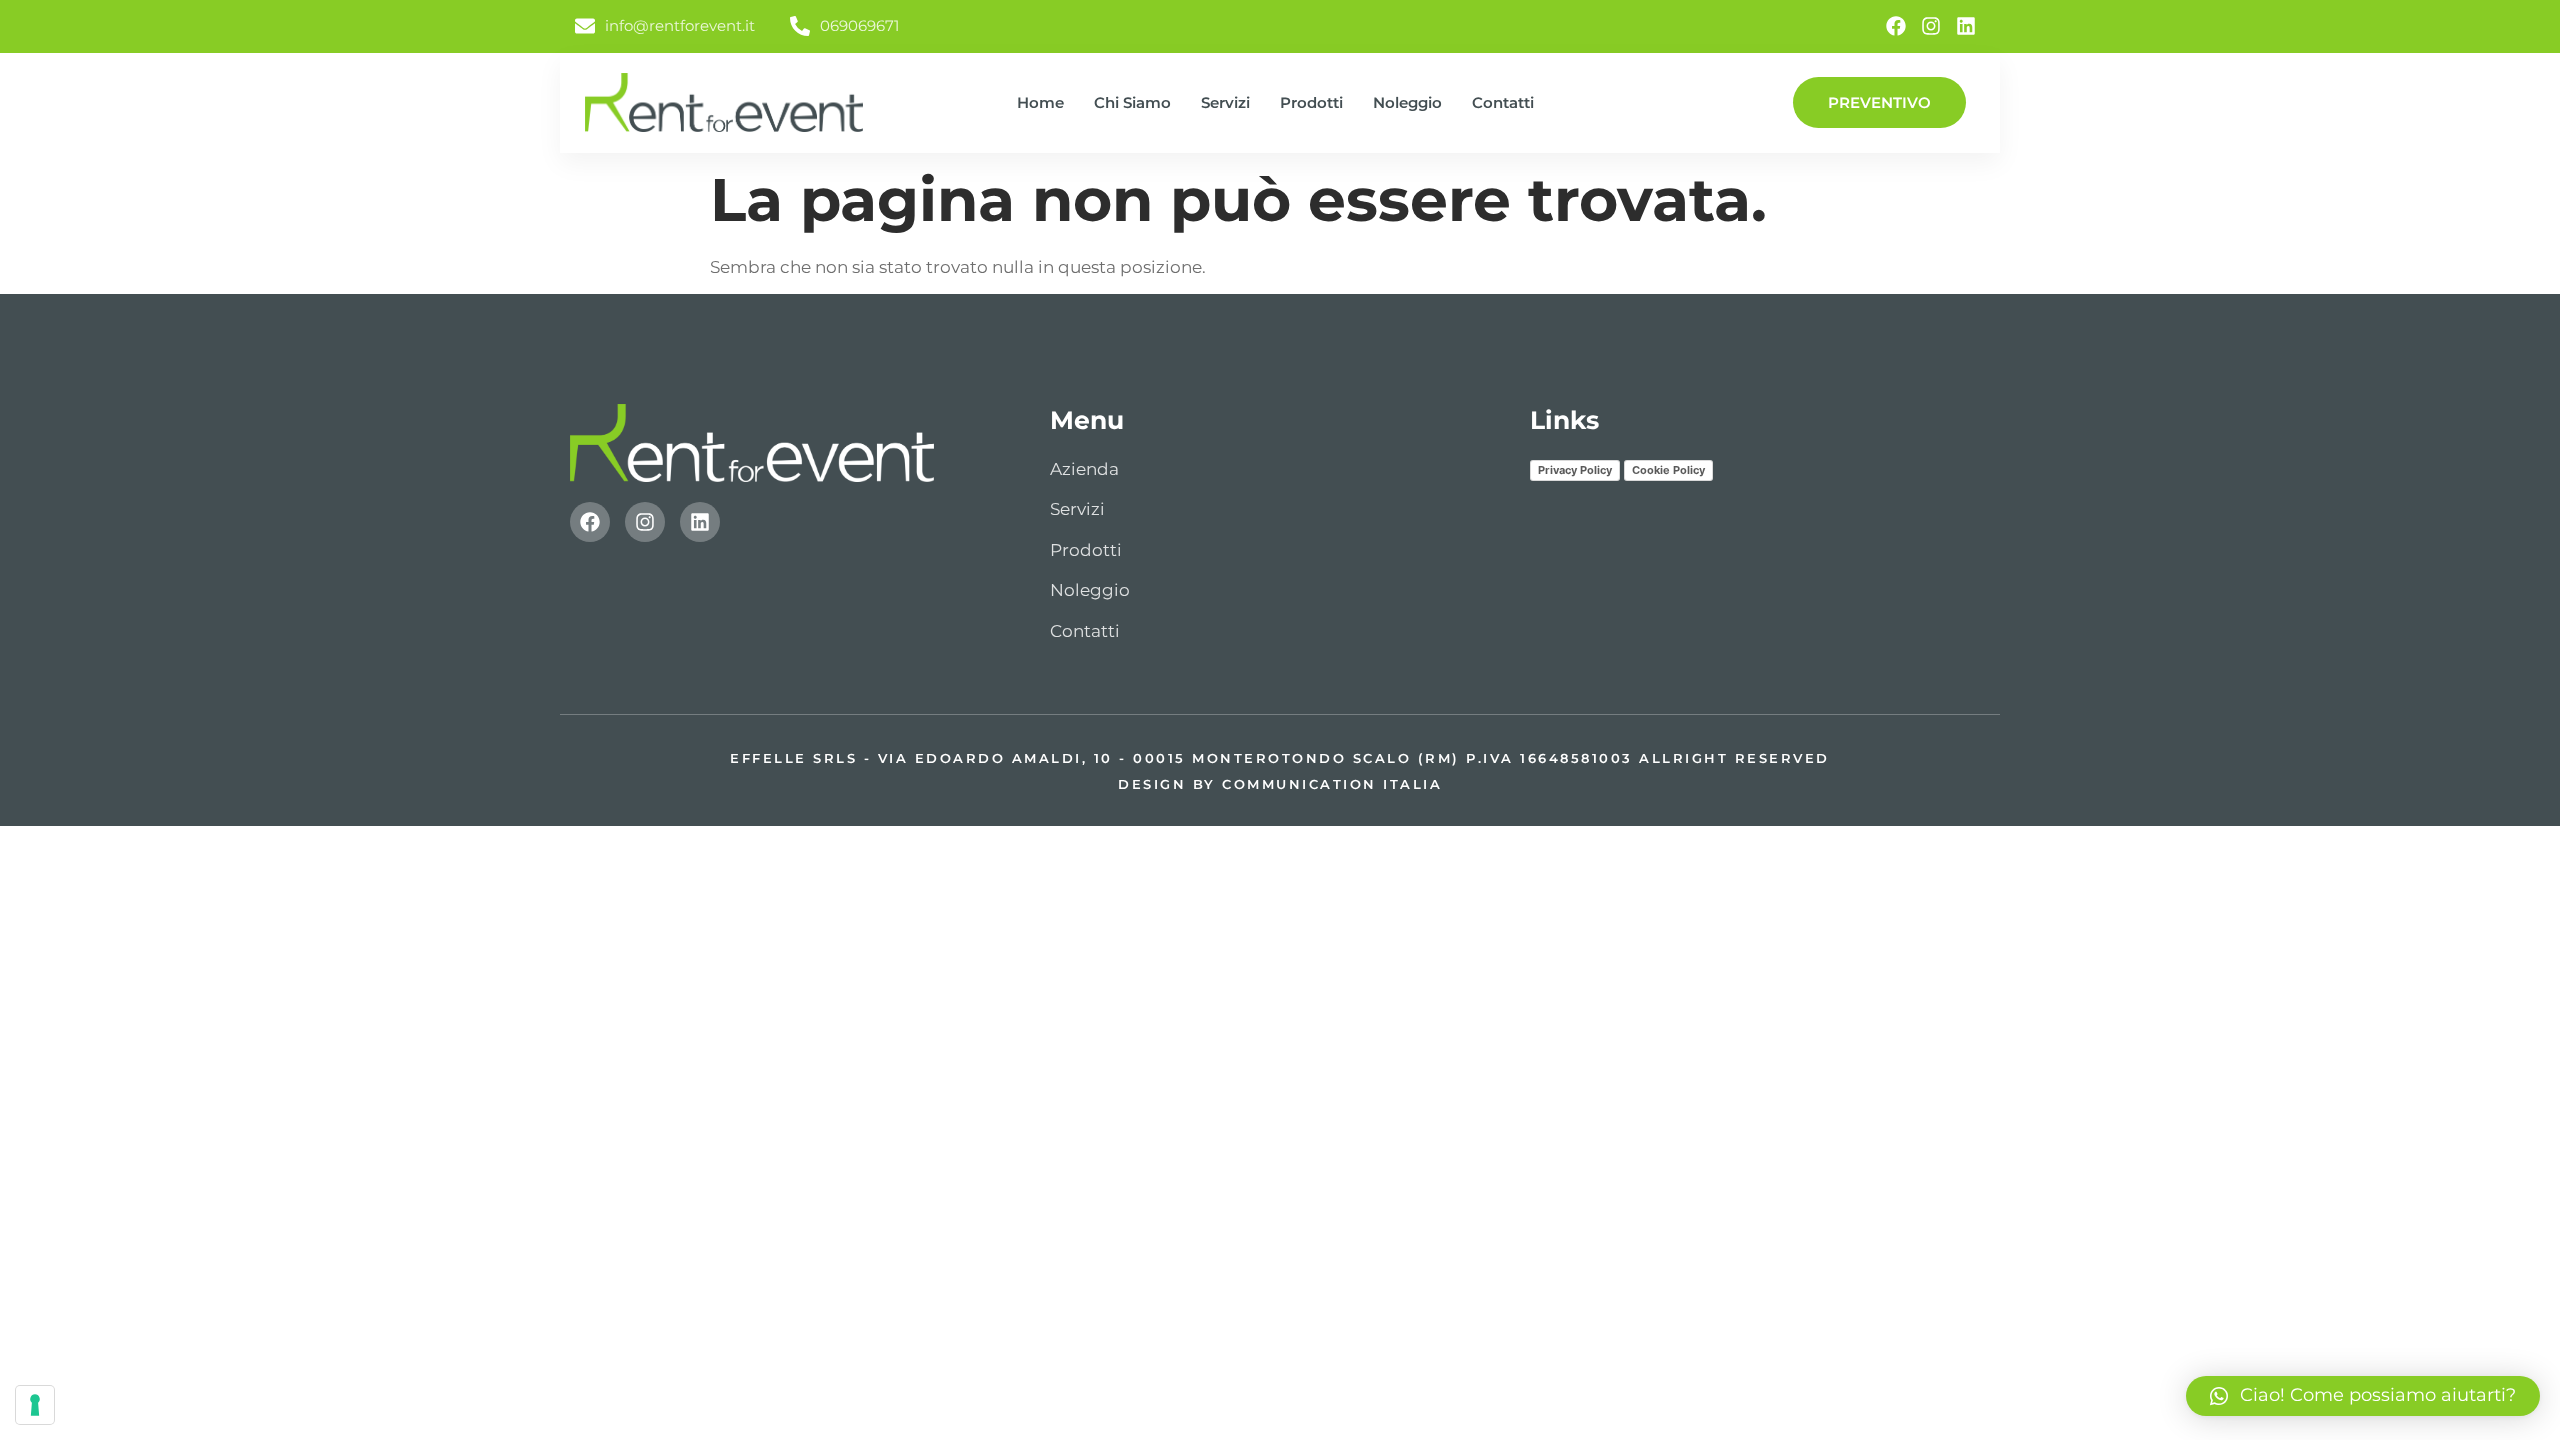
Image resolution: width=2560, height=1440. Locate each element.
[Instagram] (1931, 26)
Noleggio (1407, 102)
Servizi (1225, 102)
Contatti (1503, 102)
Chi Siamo (1132, 102)
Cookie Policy (1668, 470)
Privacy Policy (1575, 470)
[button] (2363, 1396)
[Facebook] (1896, 26)
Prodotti (1311, 102)
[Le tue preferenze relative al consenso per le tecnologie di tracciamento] (35, 1405)
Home (1040, 102)
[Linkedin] (1966, 26)
